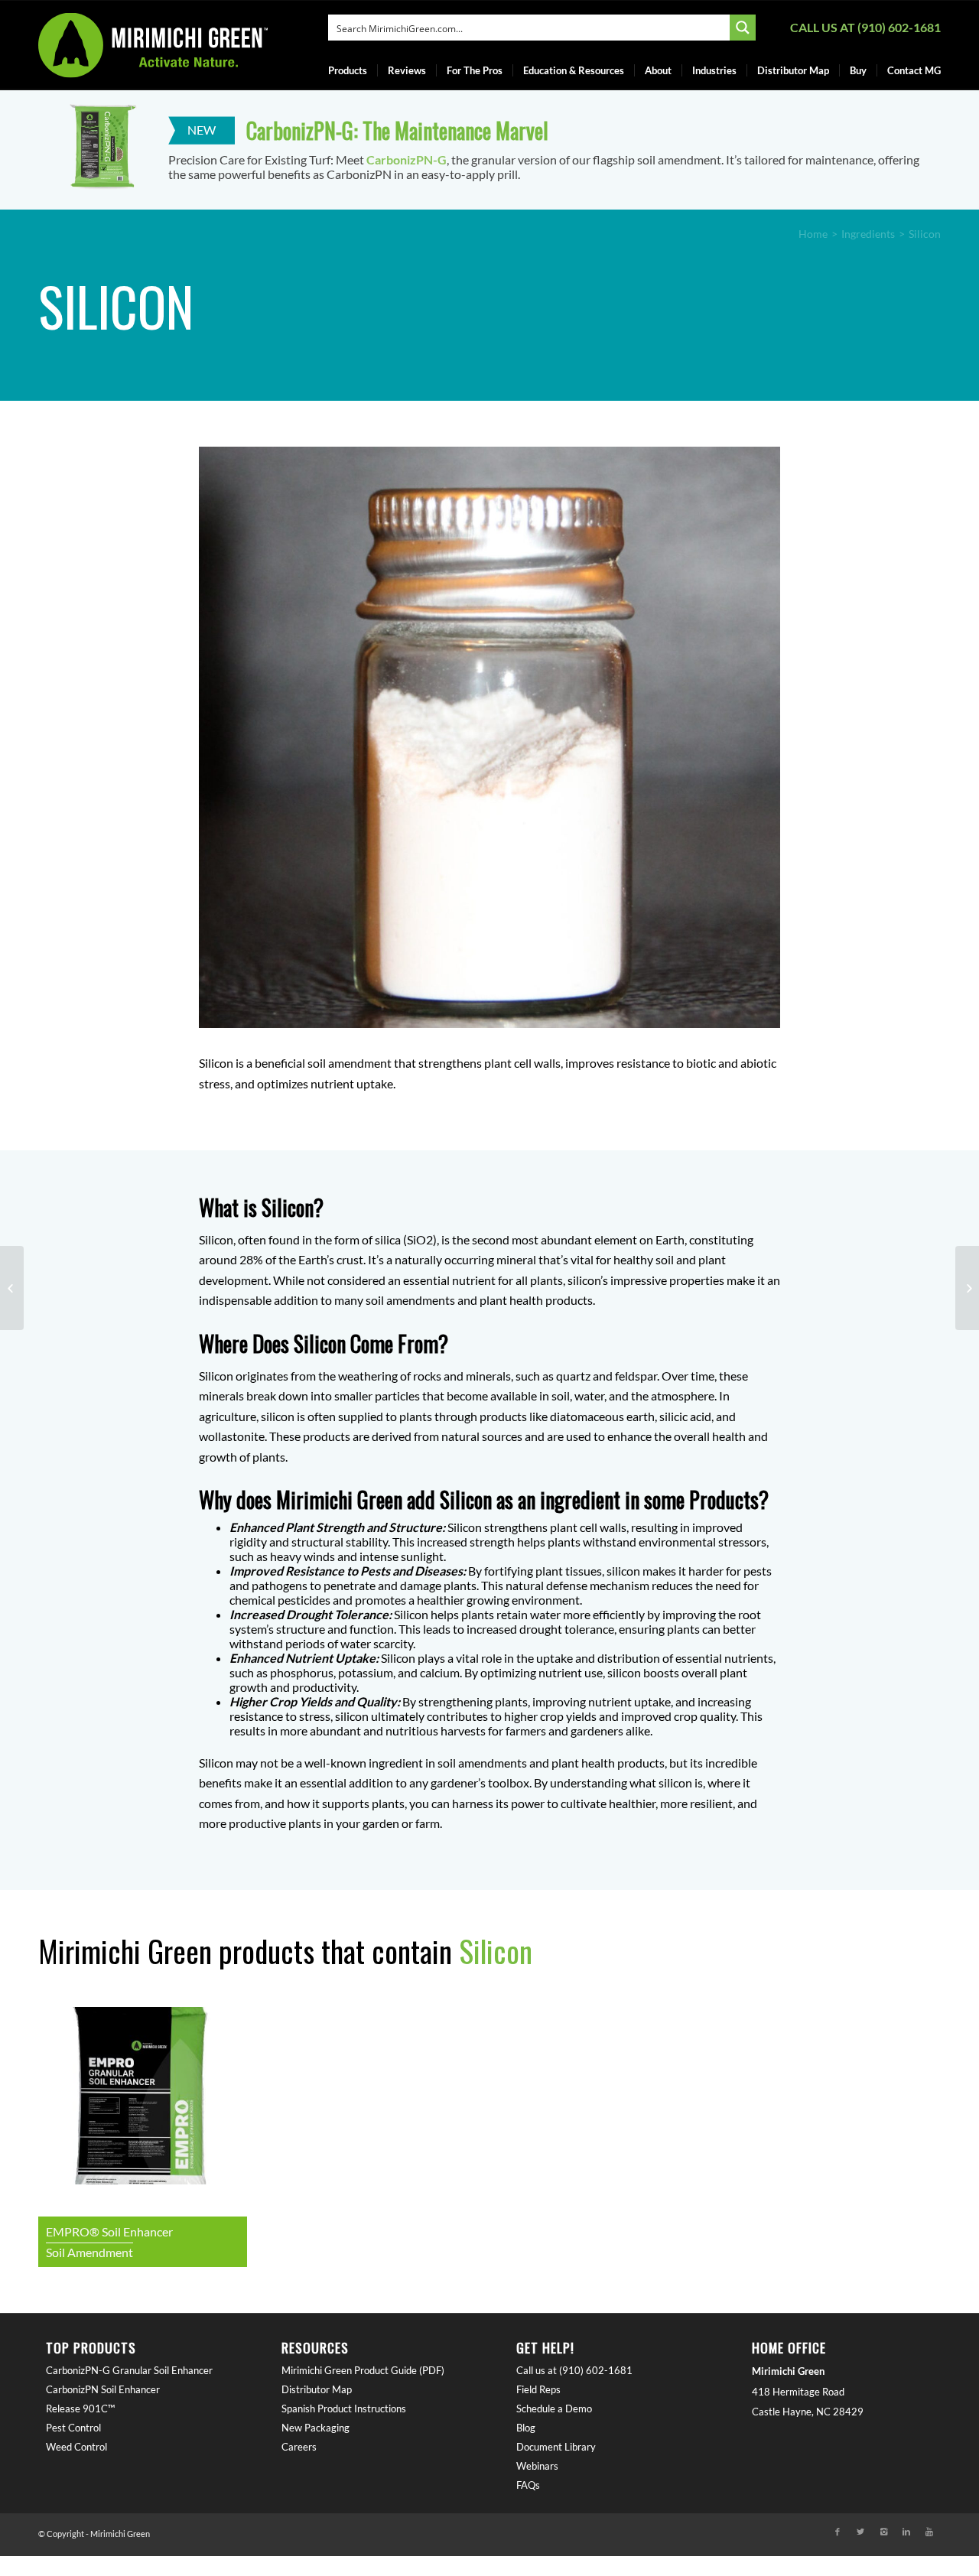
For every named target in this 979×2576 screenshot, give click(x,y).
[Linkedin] (906, 2532)
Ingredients (868, 234)
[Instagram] (883, 2532)
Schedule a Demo (554, 2408)
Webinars (537, 2466)
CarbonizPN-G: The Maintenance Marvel (397, 130)
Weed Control (76, 2447)
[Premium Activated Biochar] (12, 1288)
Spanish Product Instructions (344, 2408)
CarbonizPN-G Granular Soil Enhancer (129, 2370)
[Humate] (967, 1288)
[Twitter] (860, 2532)
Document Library (556, 2447)
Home (813, 234)
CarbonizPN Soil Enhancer (103, 2389)
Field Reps (538, 2389)
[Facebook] (838, 2532)
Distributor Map (317, 2389)
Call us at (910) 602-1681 (865, 27)
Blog (526, 2428)
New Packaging (315, 2428)
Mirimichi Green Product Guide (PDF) (363, 2370)
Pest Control (73, 2428)
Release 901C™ (80, 2408)
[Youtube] (929, 2532)
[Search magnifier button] (743, 28)
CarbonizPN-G (407, 159)
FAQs (528, 2485)
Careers (299, 2447)
